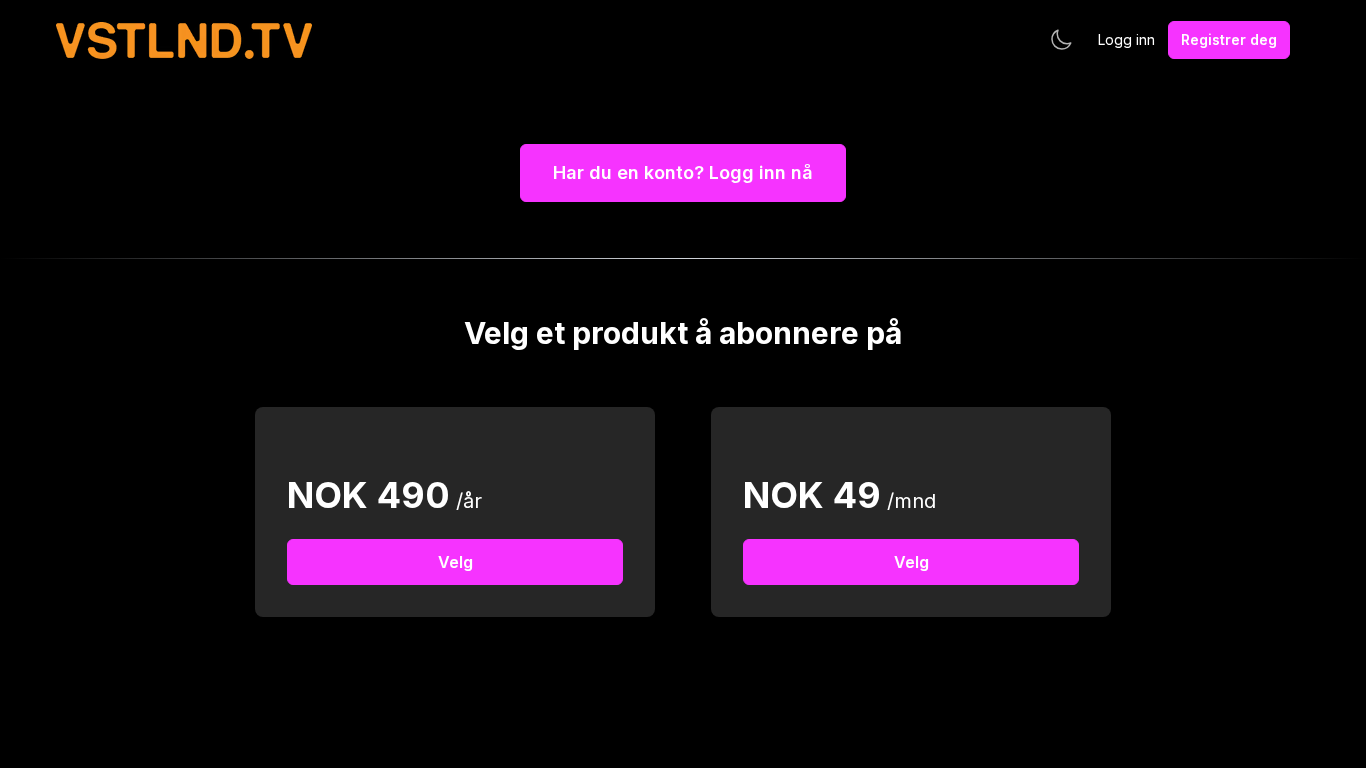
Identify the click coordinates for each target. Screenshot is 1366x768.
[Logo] (184, 40)
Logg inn (1126, 39)
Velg (455, 562)
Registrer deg (1229, 39)
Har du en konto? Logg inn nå (683, 172)
